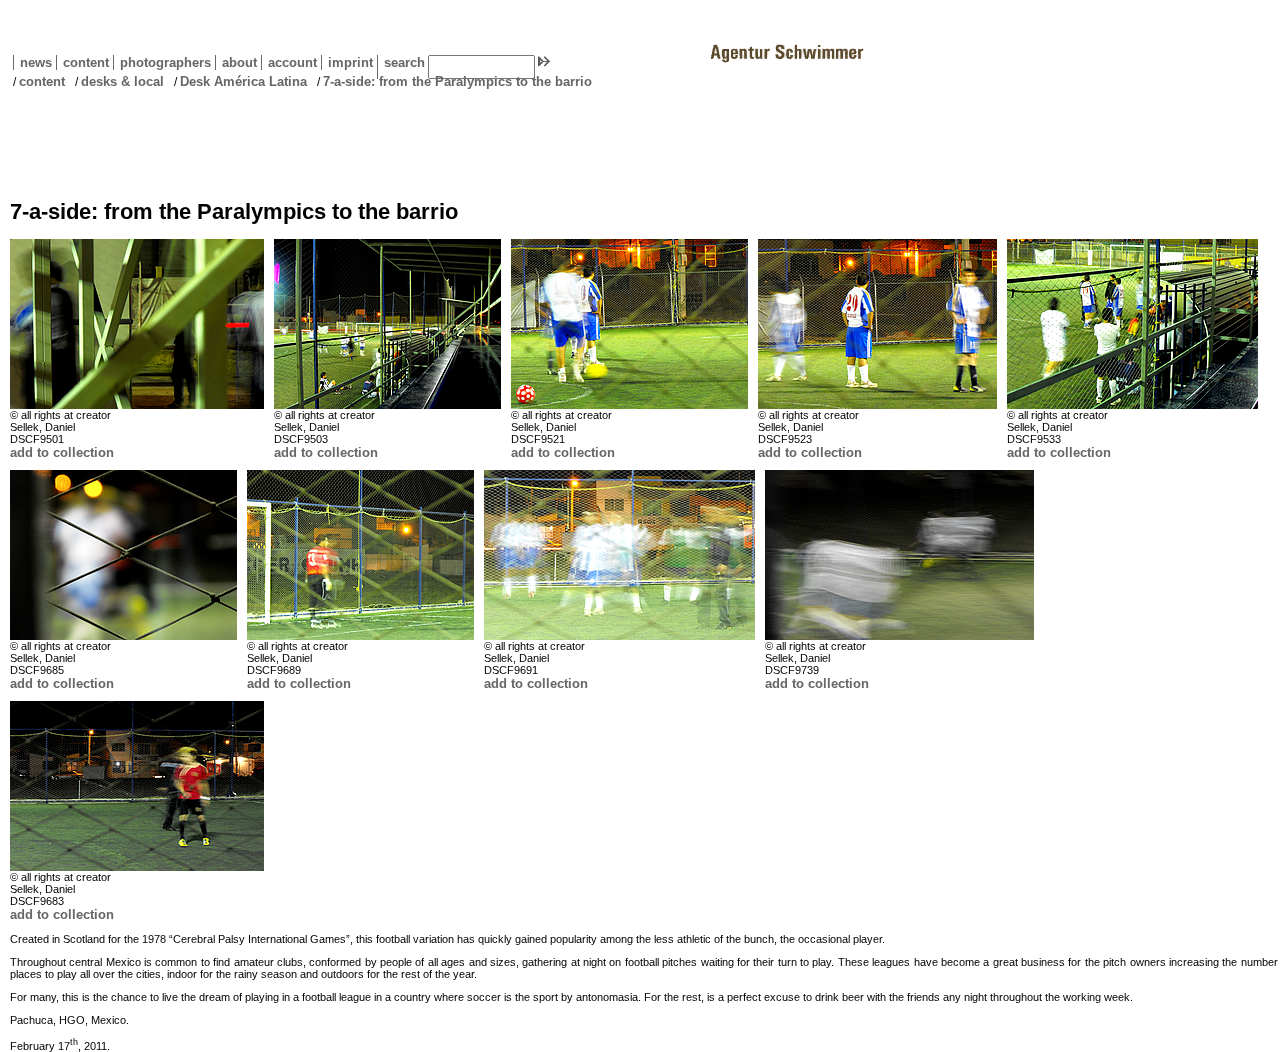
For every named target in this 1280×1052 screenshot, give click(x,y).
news (36, 62)
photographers (165, 62)
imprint (350, 62)
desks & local (122, 81)
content (82, 62)
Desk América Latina (243, 81)
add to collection (62, 452)
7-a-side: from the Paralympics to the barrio (457, 81)
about (236, 62)
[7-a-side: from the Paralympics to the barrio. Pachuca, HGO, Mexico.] (137, 324)
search (404, 62)
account (289, 62)
